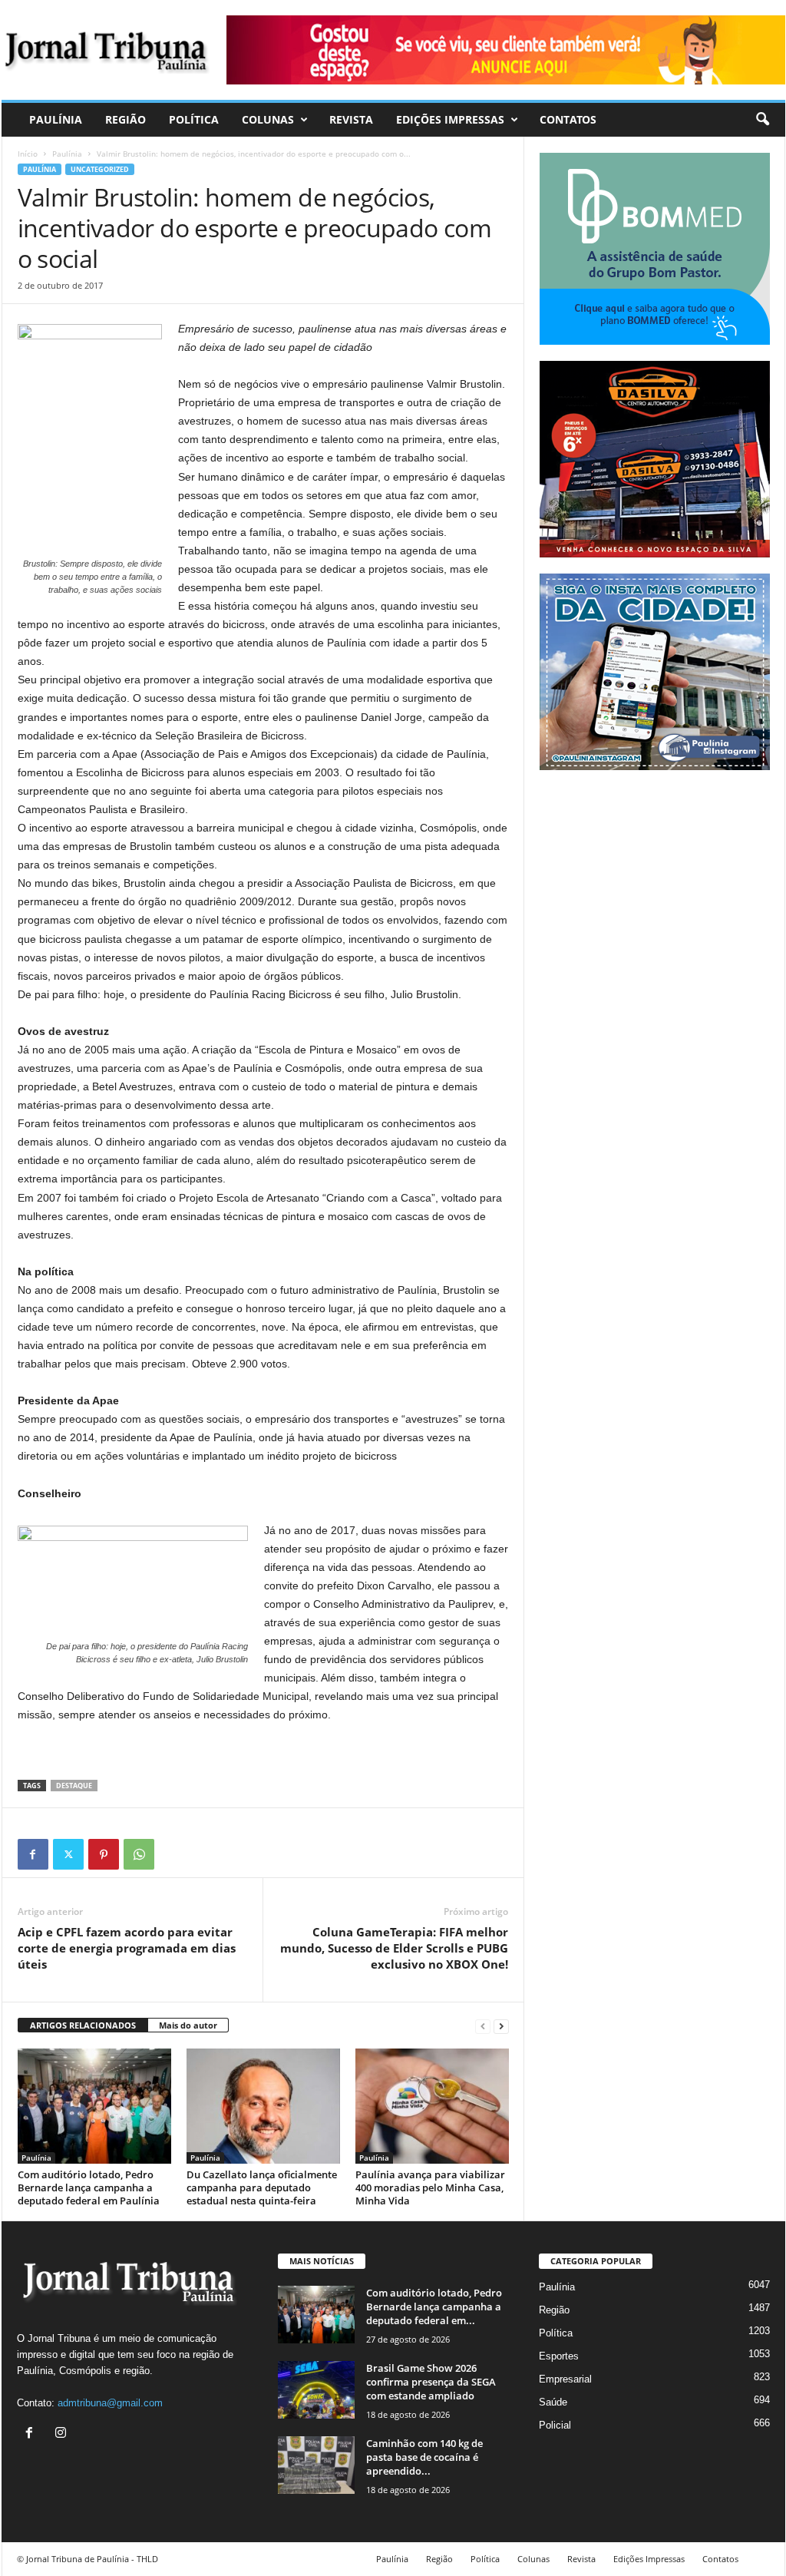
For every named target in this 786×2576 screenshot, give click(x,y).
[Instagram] (63, 2434)
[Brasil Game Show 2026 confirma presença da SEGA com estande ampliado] (316, 2390)
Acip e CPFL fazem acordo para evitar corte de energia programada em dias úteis (127, 1948)
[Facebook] (33, 1854)
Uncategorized (100, 169)
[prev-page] (483, 2026)
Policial (555, 2425)
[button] (762, 120)
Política (194, 119)
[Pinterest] (104, 1854)
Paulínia (56, 119)
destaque (74, 1786)
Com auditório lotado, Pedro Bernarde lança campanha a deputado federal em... (434, 2306)
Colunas (268, 119)
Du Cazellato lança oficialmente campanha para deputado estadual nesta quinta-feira (262, 2187)
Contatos (568, 119)
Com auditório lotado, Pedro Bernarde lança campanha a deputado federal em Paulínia (89, 2187)
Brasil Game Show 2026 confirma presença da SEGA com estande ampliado (431, 2382)
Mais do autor (188, 2025)
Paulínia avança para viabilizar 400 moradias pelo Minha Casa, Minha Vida (430, 2187)
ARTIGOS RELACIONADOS (83, 2025)
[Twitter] (68, 1854)
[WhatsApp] (139, 1854)
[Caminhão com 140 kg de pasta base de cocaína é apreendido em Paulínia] (316, 2465)
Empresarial (565, 2379)
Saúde (553, 2402)
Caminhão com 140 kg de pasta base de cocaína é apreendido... (424, 2457)
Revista (351, 119)
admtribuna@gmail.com (110, 2403)
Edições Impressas (450, 119)
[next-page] (501, 2026)
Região (125, 119)
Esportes (559, 2356)
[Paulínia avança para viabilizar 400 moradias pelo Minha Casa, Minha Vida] (432, 2106)
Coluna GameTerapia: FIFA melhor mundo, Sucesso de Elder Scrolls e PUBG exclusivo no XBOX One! (394, 1948)
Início (28, 154)
